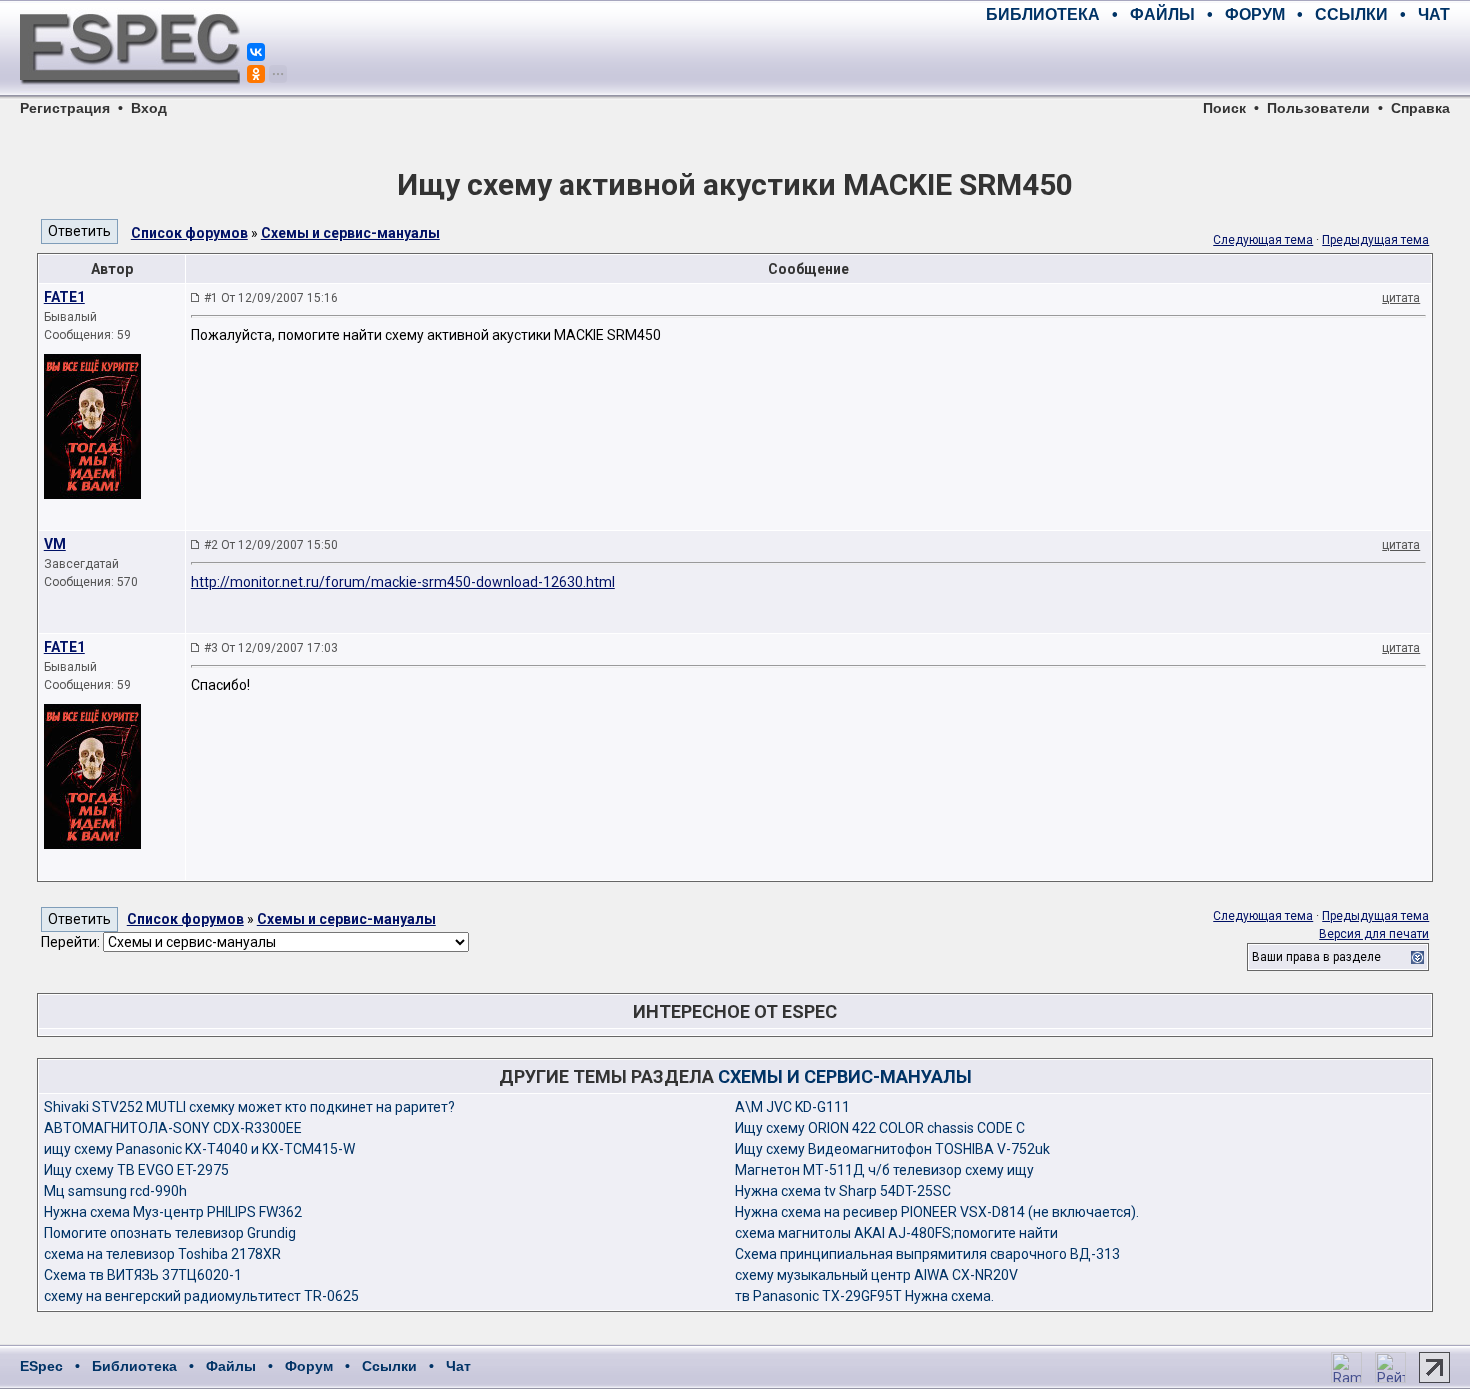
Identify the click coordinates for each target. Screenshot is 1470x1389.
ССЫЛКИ (1351, 14)
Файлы (231, 1366)
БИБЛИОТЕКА (1043, 14)
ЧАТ (1434, 14)
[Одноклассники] (256, 74)
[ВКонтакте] (256, 52)
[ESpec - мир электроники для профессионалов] (130, 95)
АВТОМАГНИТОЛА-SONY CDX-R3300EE (173, 1128)
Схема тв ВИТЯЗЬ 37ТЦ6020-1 (143, 1275)
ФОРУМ (1255, 14)
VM (55, 544)
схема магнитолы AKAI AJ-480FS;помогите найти (896, 1233)
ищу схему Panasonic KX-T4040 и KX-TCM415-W (199, 1149)
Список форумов (189, 233)
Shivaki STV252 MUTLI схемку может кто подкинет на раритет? (249, 1107)
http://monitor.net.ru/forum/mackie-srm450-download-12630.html (403, 582)
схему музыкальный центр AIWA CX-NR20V (876, 1275)
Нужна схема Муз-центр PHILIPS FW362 (173, 1212)
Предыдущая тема (1375, 240)
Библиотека (134, 1366)
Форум (309, 1366)
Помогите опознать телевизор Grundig (170, 1233)
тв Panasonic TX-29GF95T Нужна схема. (864, 1296)
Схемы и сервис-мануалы (350, 233)
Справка (1420, 108)
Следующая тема (1263, 240)
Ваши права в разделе (1316, 957)
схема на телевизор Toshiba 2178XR (162, 1254)
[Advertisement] (1216, 60)
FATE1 (64, 297)
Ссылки (389, 1366)
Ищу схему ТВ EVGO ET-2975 (136, 1170)
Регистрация (65, 108)
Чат (458, 1366)
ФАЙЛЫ (1162, 14)
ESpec (41, 1366)
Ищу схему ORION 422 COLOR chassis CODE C (880, 1128)
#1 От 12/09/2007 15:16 (271, 298)
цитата (1401, 298)
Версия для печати (1374, 934)
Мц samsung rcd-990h (115, 1191)
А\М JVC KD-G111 (792, 1107)
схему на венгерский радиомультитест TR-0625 (201, 1296)
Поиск (1224, 108)
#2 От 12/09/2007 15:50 (271, 545)
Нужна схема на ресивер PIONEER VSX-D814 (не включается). (937, 1212)
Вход (149, 108)
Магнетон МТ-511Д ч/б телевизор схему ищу (884, 1170)
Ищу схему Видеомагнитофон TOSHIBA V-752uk (892, 1149)
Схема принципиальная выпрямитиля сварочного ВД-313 (927, 1254)
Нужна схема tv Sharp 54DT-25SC (843, 1191)
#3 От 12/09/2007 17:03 (271, 648)
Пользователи (1318, 108)
